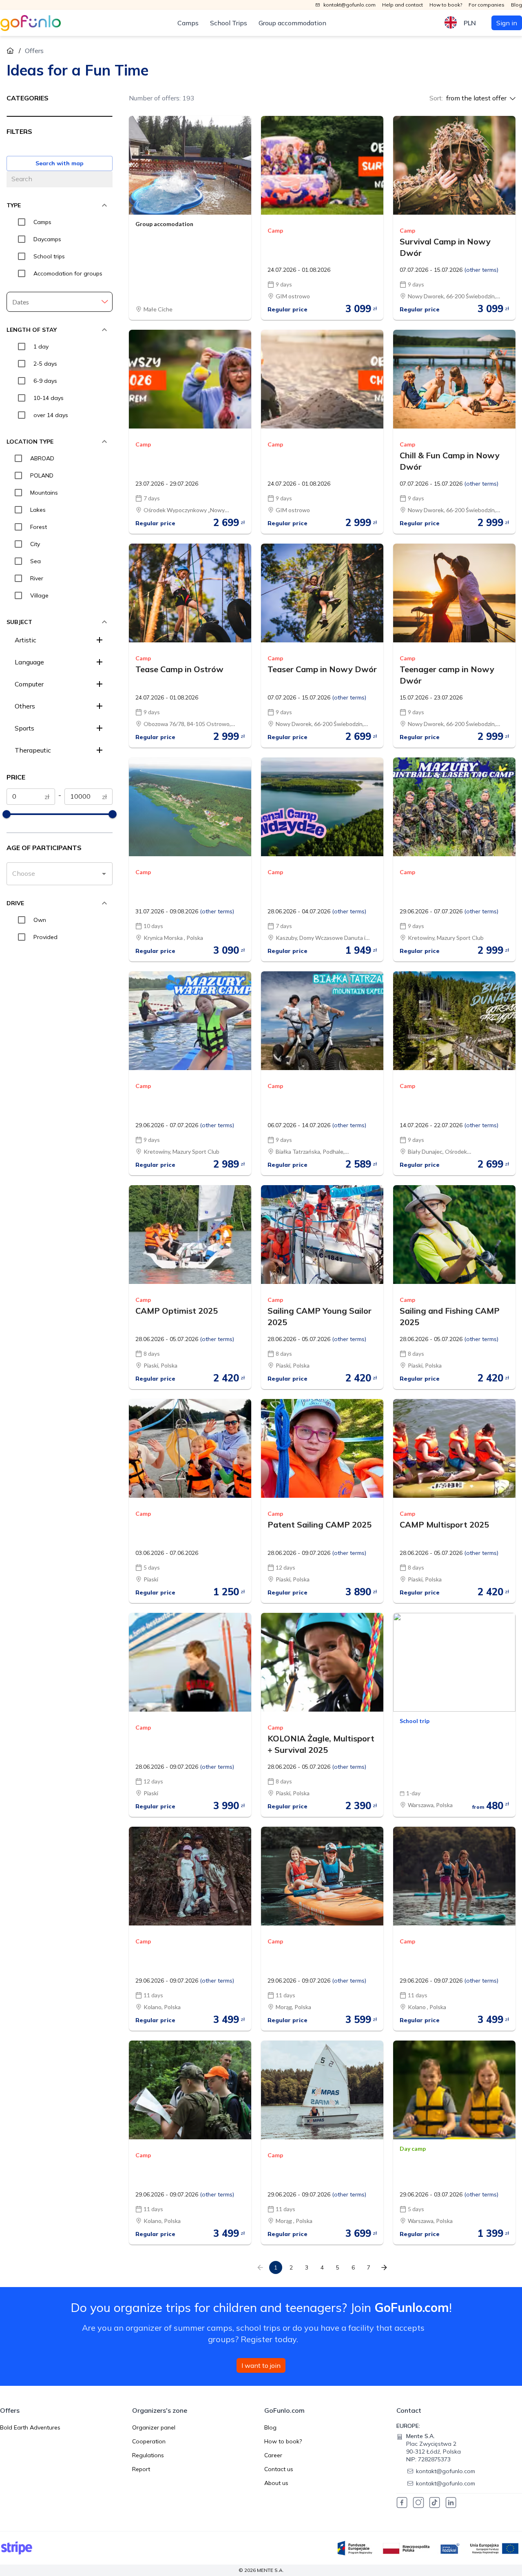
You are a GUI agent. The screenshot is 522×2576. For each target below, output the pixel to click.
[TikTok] (435, 2503)
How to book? (283, 2441)
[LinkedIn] (451, 2503)
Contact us (279, 2469)
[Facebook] (402, 2503)
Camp (275, 231)
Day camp (413, 2149)
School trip (415, 1721)
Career (273, 2455)
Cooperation (149, 2441)
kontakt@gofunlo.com (446, 2471)
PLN (470, 23)
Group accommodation (292, 23)
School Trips (229, 23)
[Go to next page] (384, 2267)
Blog (270, 2427)
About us (276, 2483)
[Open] (104, 874)
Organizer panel (154, 2427)
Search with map (60, 163)
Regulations (148, 2455)
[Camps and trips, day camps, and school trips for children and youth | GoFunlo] (31, 23)
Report (141, 2469)
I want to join (261, 2365)
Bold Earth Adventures (30, 2427)
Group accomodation (164, 224)
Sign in (507, 23)
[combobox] (53, 874)
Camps (188, 23)
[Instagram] (418, 2503)
